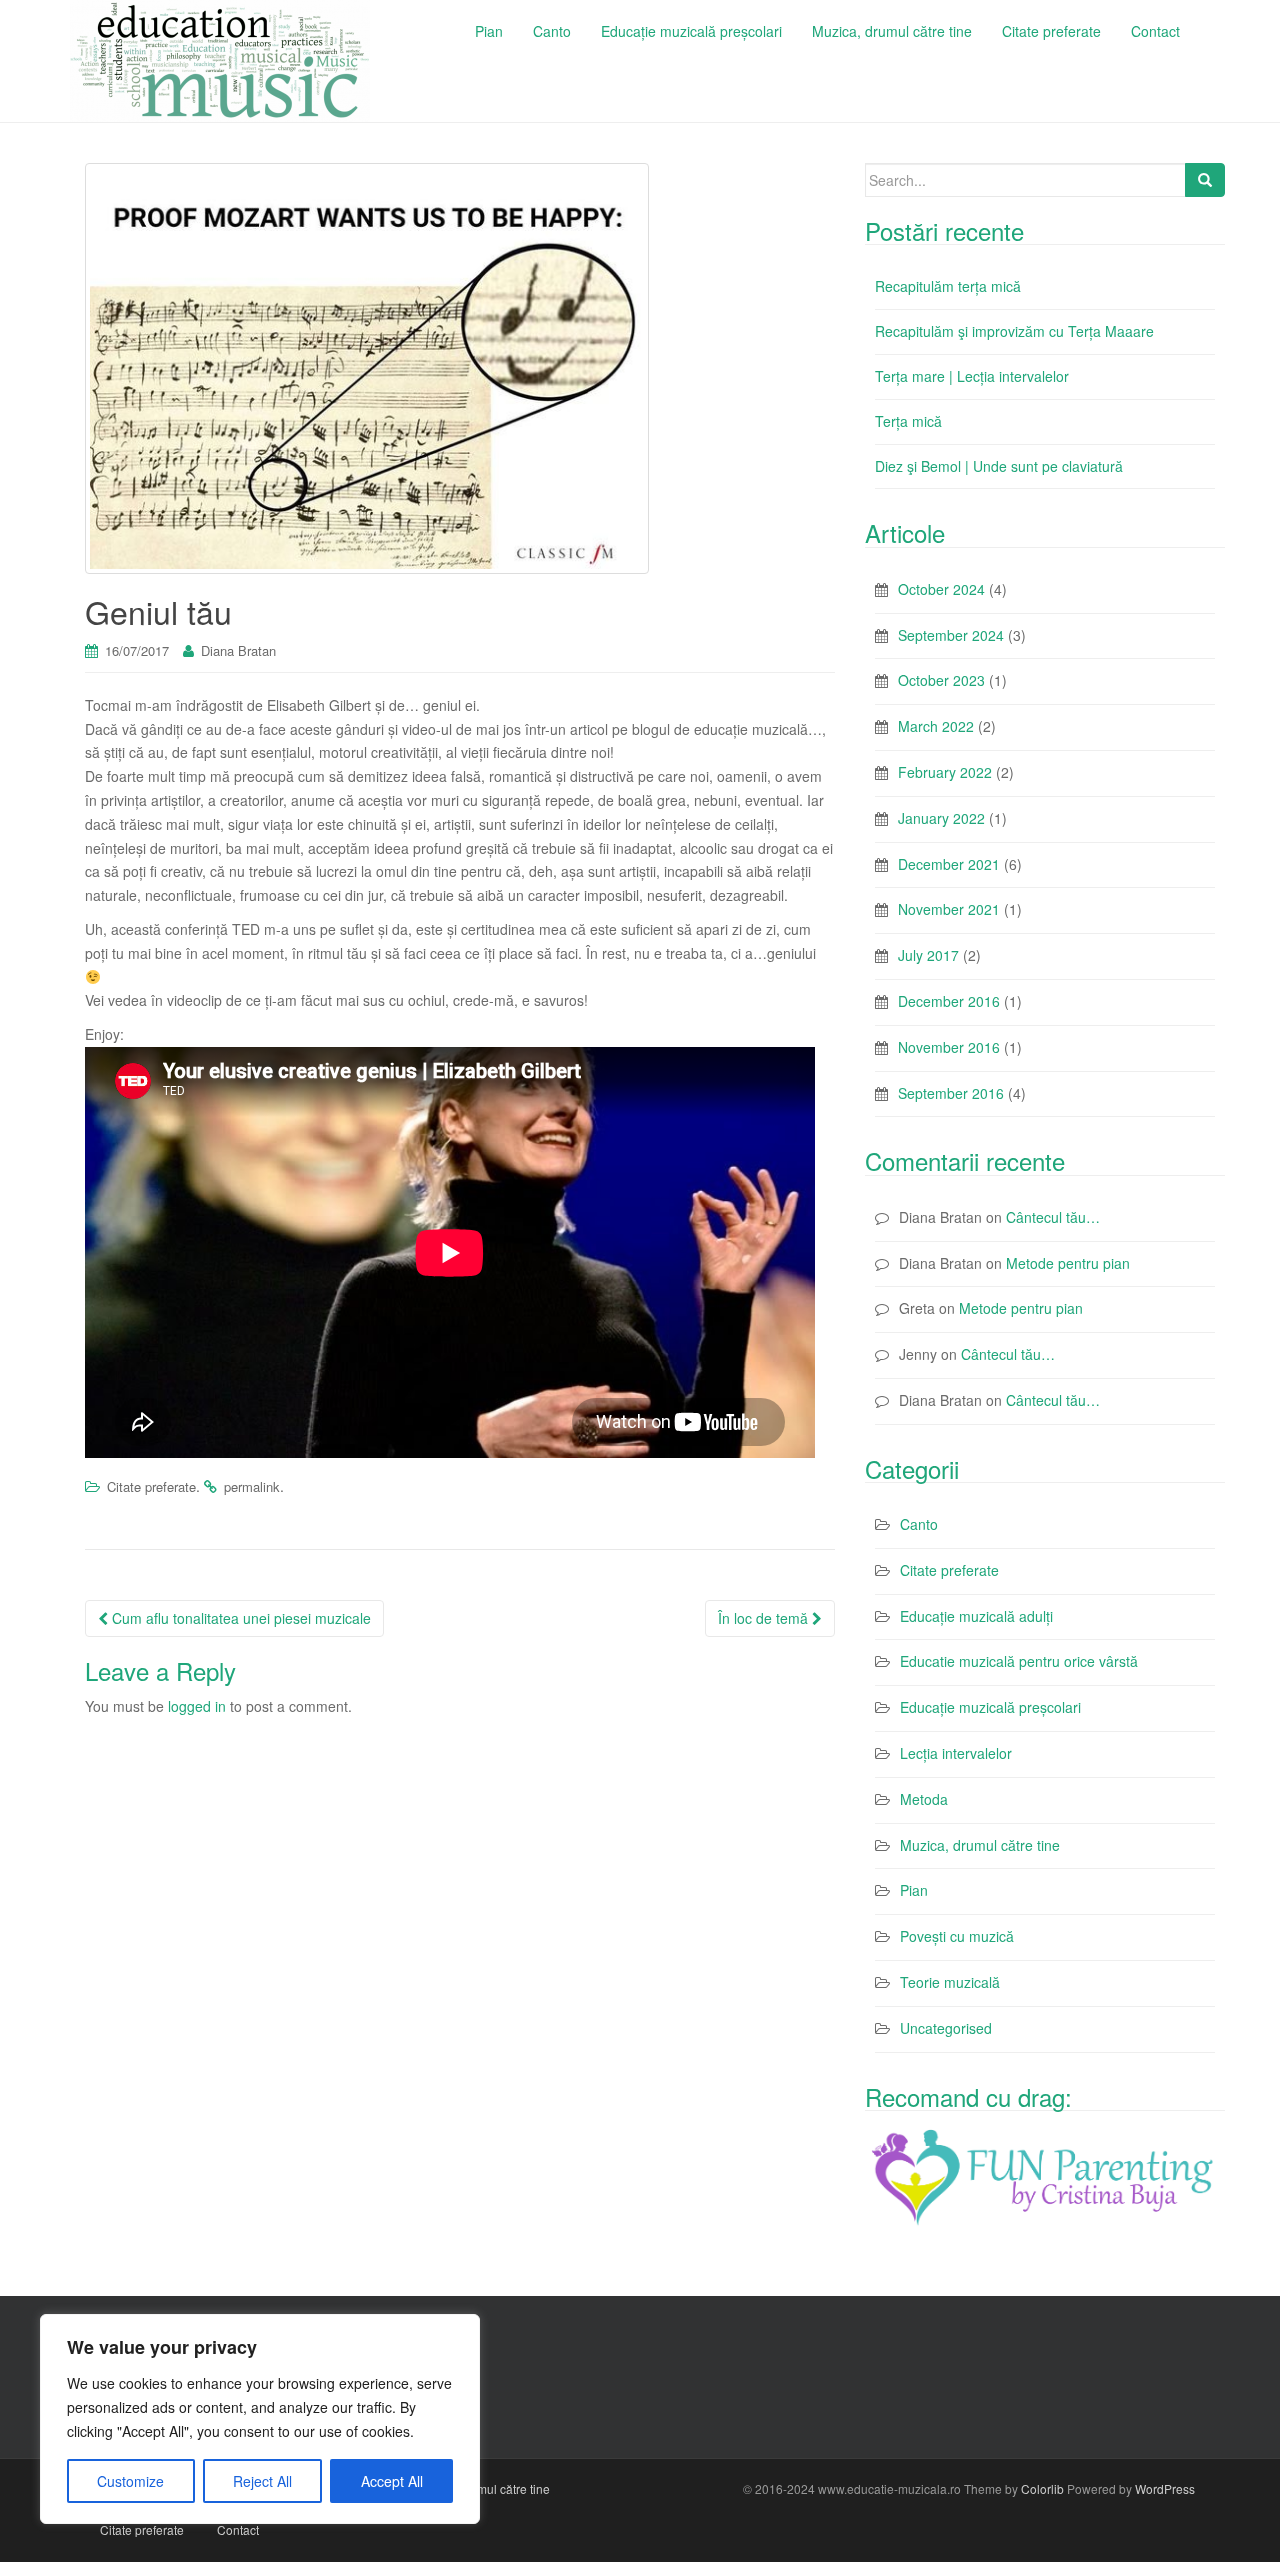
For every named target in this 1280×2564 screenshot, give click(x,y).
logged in (197, 1706)
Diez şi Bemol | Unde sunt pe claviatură (999, 466)
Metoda (924, 1799)
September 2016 (951, 1093)
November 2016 (949, 1047)
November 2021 (949, 909)
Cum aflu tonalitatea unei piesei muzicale (239, 1618)
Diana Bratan (238, 650)
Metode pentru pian (1068, 1263)
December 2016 (949, 1001)
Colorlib (1042, 2488)
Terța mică (908, 421)
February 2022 (945, 772)
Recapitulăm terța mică (948, 286)
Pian (914, 1890)
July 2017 (928, 955)
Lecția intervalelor (956, 1753)
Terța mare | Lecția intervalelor (972, 376)
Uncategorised (946, 2028)
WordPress (1165, 2488)
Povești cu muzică (957, 1936)
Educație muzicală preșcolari (990, 1707)
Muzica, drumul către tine (980, 1845)
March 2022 (936, 726)
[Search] (1205, 180)
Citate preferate (151, 1486)
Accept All (392, 2481)
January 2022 (941, 818)
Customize (130, 2481)
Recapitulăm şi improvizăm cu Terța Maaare (1014, 331)
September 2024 (951, 635)
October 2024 (941, 589)
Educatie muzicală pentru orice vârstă (1019, 1661)
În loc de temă (765, 1618)
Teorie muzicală (950, 1982)
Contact (238, 2529)
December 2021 (949, 864)
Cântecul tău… (1053, 1217)
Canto (919, 1524)
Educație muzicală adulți (976, 1616)
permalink (252, 1486)
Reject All (262, 2481)
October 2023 (941, 680)
